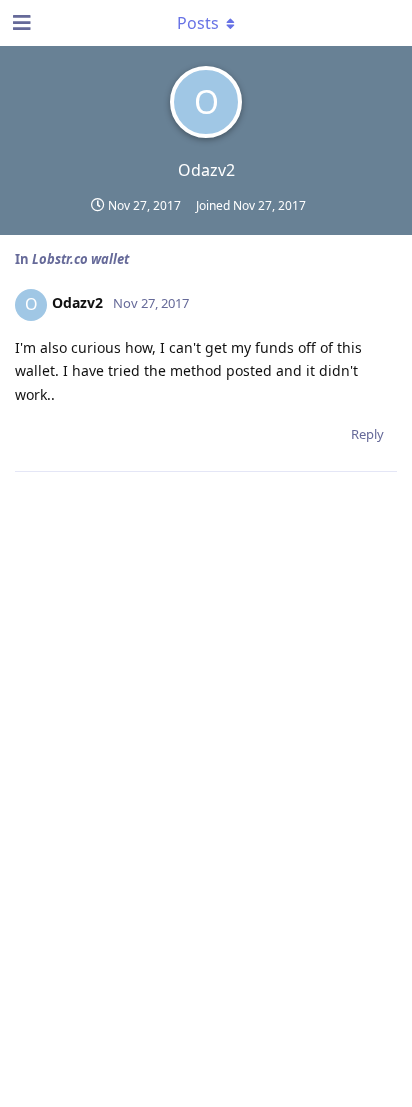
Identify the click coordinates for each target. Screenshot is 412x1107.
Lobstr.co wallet (80, 259)
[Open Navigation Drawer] (20, 23)
